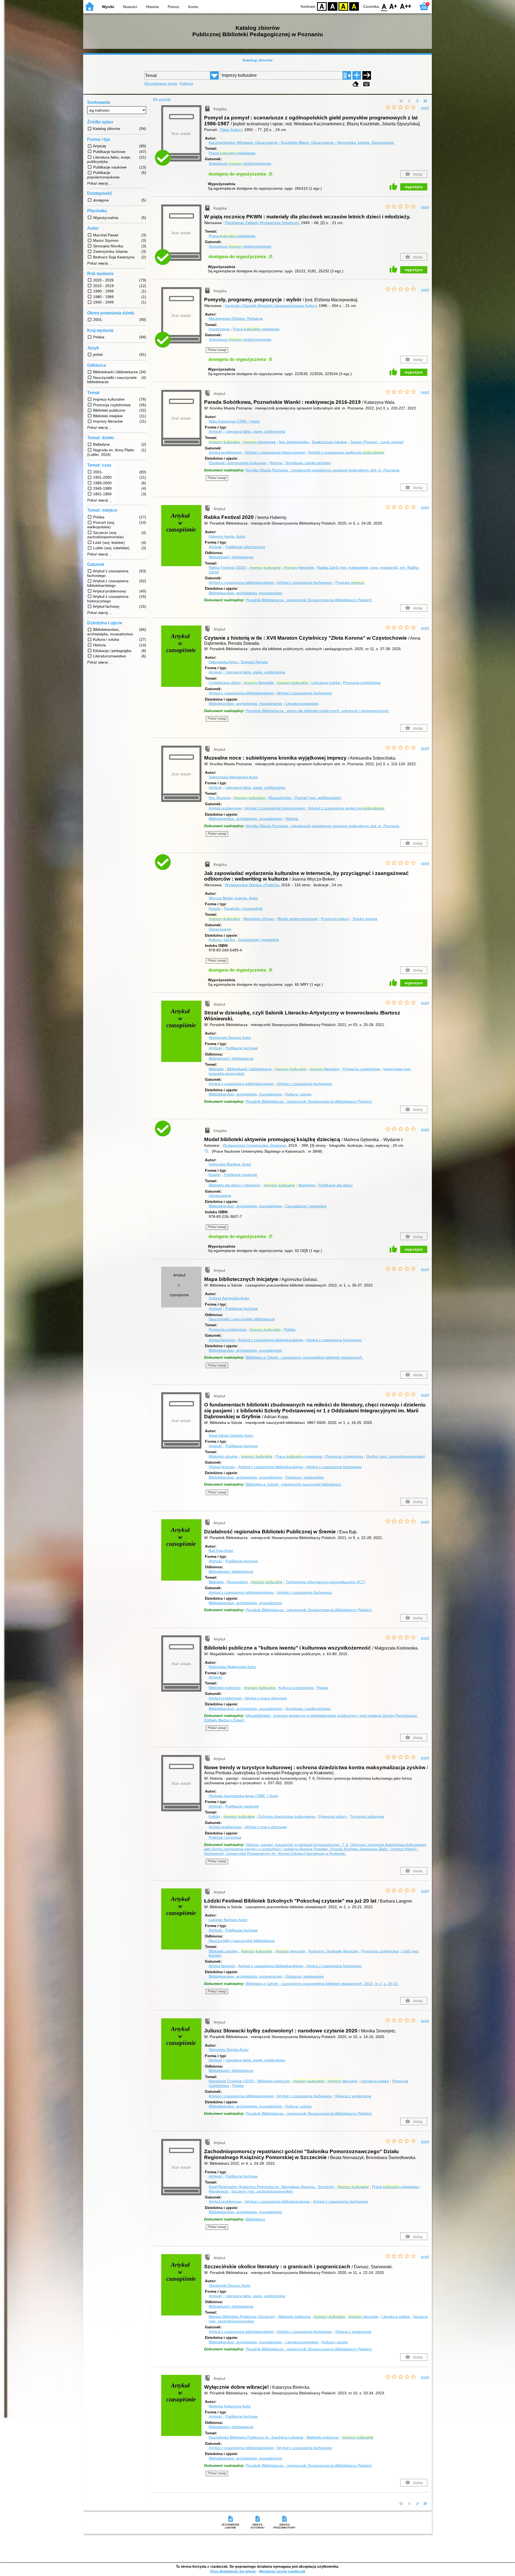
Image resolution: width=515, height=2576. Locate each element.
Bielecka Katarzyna (230, 2406)
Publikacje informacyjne (245, 547)
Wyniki (108, 7)
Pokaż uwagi (217, 350)
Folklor (214, 1816)
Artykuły (215, 431)
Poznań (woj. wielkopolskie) (318, 798)
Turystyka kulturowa (367, 1816)
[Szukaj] (367, 75)
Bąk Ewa (221, 1551)
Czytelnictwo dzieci (225, 683)
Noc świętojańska (294, 442)
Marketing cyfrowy (259, 919)
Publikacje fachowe (242, 1048)
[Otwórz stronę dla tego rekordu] (183, 539)
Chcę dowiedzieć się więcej (233, 2571)
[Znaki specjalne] (366, 84)
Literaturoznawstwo (302, 703)
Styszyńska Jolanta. (365, 142)
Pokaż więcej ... (100, 184)
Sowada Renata (254, 662)
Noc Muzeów (220, 798)
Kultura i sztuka (222, 940)
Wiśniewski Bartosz (230, 1038)
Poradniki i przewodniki (243, 908)
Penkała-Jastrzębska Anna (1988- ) (244, 1796)
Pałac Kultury (231, 130)
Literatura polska (326, 683)
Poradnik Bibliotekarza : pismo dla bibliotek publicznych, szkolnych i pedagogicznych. (318, 711)
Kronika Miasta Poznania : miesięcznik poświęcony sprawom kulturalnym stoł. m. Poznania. (323, 470)
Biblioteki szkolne (223, 1456)
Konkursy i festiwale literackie (333, 1951)
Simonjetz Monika (229, 2050)
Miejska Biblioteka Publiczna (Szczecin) (242, 2317)
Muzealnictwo (280, 798)
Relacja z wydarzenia (353, 2096)
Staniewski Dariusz (230, 2285)
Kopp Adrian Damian (231, 1435)
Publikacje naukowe (240, 1175)
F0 (384, 6)
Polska (290, 1329)
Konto (193, 7)
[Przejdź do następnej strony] (417, 101)
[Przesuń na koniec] (425, 101)
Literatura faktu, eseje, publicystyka (255, 431)
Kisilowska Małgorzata (232, 1667)
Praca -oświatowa (232, 153)
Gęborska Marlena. (230, 1164)
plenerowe (260, 442)
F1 (393, 6)
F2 (406, 6)
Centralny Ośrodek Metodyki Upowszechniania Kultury (271, 306)
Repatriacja (218, 2191)
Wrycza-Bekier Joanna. (233, 898)
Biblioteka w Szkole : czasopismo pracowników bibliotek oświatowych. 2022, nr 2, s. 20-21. (322, 1984)
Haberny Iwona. (227, 536)
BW (333, 6)
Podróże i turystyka (225, 1837)
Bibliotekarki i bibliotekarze (231, 557)
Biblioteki (216, 1069)
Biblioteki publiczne (225, 1688)
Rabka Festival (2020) (227, 567)
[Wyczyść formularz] (356, 84)
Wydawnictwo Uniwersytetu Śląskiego (254, 1145)
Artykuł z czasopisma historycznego (275, 452)
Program (350, 582)
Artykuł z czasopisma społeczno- (346, 452)
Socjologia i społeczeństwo (308, 463)
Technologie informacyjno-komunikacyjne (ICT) (325, 1582)
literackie (299, 567)
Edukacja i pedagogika (305, 1477)
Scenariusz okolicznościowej (240, 163)
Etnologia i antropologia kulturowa (237, 463)
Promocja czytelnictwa (362, 683)
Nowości (130, 7)
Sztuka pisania (365, 919)
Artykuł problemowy (225, 452)
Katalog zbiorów (258, 60)
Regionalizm (237, 1582)
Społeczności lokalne (329, 442)
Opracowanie (220, 929)
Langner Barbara (228, 1920)
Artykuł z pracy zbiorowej (266, 1698)
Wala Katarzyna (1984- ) (234, 421)
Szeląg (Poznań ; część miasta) (377, 442)
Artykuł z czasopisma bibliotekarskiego (241, 582)
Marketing (307, 1185)
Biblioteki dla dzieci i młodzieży (235, 1185)
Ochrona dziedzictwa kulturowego (287, 1816)
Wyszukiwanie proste (161, 84)
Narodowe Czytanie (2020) (231, 2081)
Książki (215, 908)
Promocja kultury (335, 919)
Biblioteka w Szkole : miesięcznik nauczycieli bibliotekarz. (294, 1484)
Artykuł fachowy (222, 1340)
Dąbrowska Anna (224, 662)
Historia (152, 7)
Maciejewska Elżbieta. (236, 318)
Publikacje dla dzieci (335, 1185)
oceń (425, 108)
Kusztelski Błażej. (307, 142)
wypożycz (414, 187)
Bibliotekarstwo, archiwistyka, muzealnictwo (245, 593)
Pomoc (174, 7)
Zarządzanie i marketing (258, 940)
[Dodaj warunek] (357, 75)
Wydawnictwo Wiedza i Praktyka (252, 885)
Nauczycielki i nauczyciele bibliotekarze (242, 1319)
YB (343, 6)
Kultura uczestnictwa (296, 1688)
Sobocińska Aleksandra (233, 777)
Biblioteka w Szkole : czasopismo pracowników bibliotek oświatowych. (304, 1357)
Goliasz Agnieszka (229, 1298)
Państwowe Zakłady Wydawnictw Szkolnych (262, 223)
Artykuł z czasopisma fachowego (304, 582)
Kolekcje (186, 84)
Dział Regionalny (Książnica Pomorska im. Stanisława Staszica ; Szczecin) (271, 2187)
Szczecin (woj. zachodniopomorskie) (262, 2191)
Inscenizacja (219, 329)
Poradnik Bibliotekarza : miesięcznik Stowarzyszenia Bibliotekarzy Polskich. (309, 600)
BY (354, 6)
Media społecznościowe (297, 919)
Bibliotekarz (255, 2219)
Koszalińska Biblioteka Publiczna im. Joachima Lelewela (256, 2437)
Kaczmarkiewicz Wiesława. (243, 142)
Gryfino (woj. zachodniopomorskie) (396, 1456)
